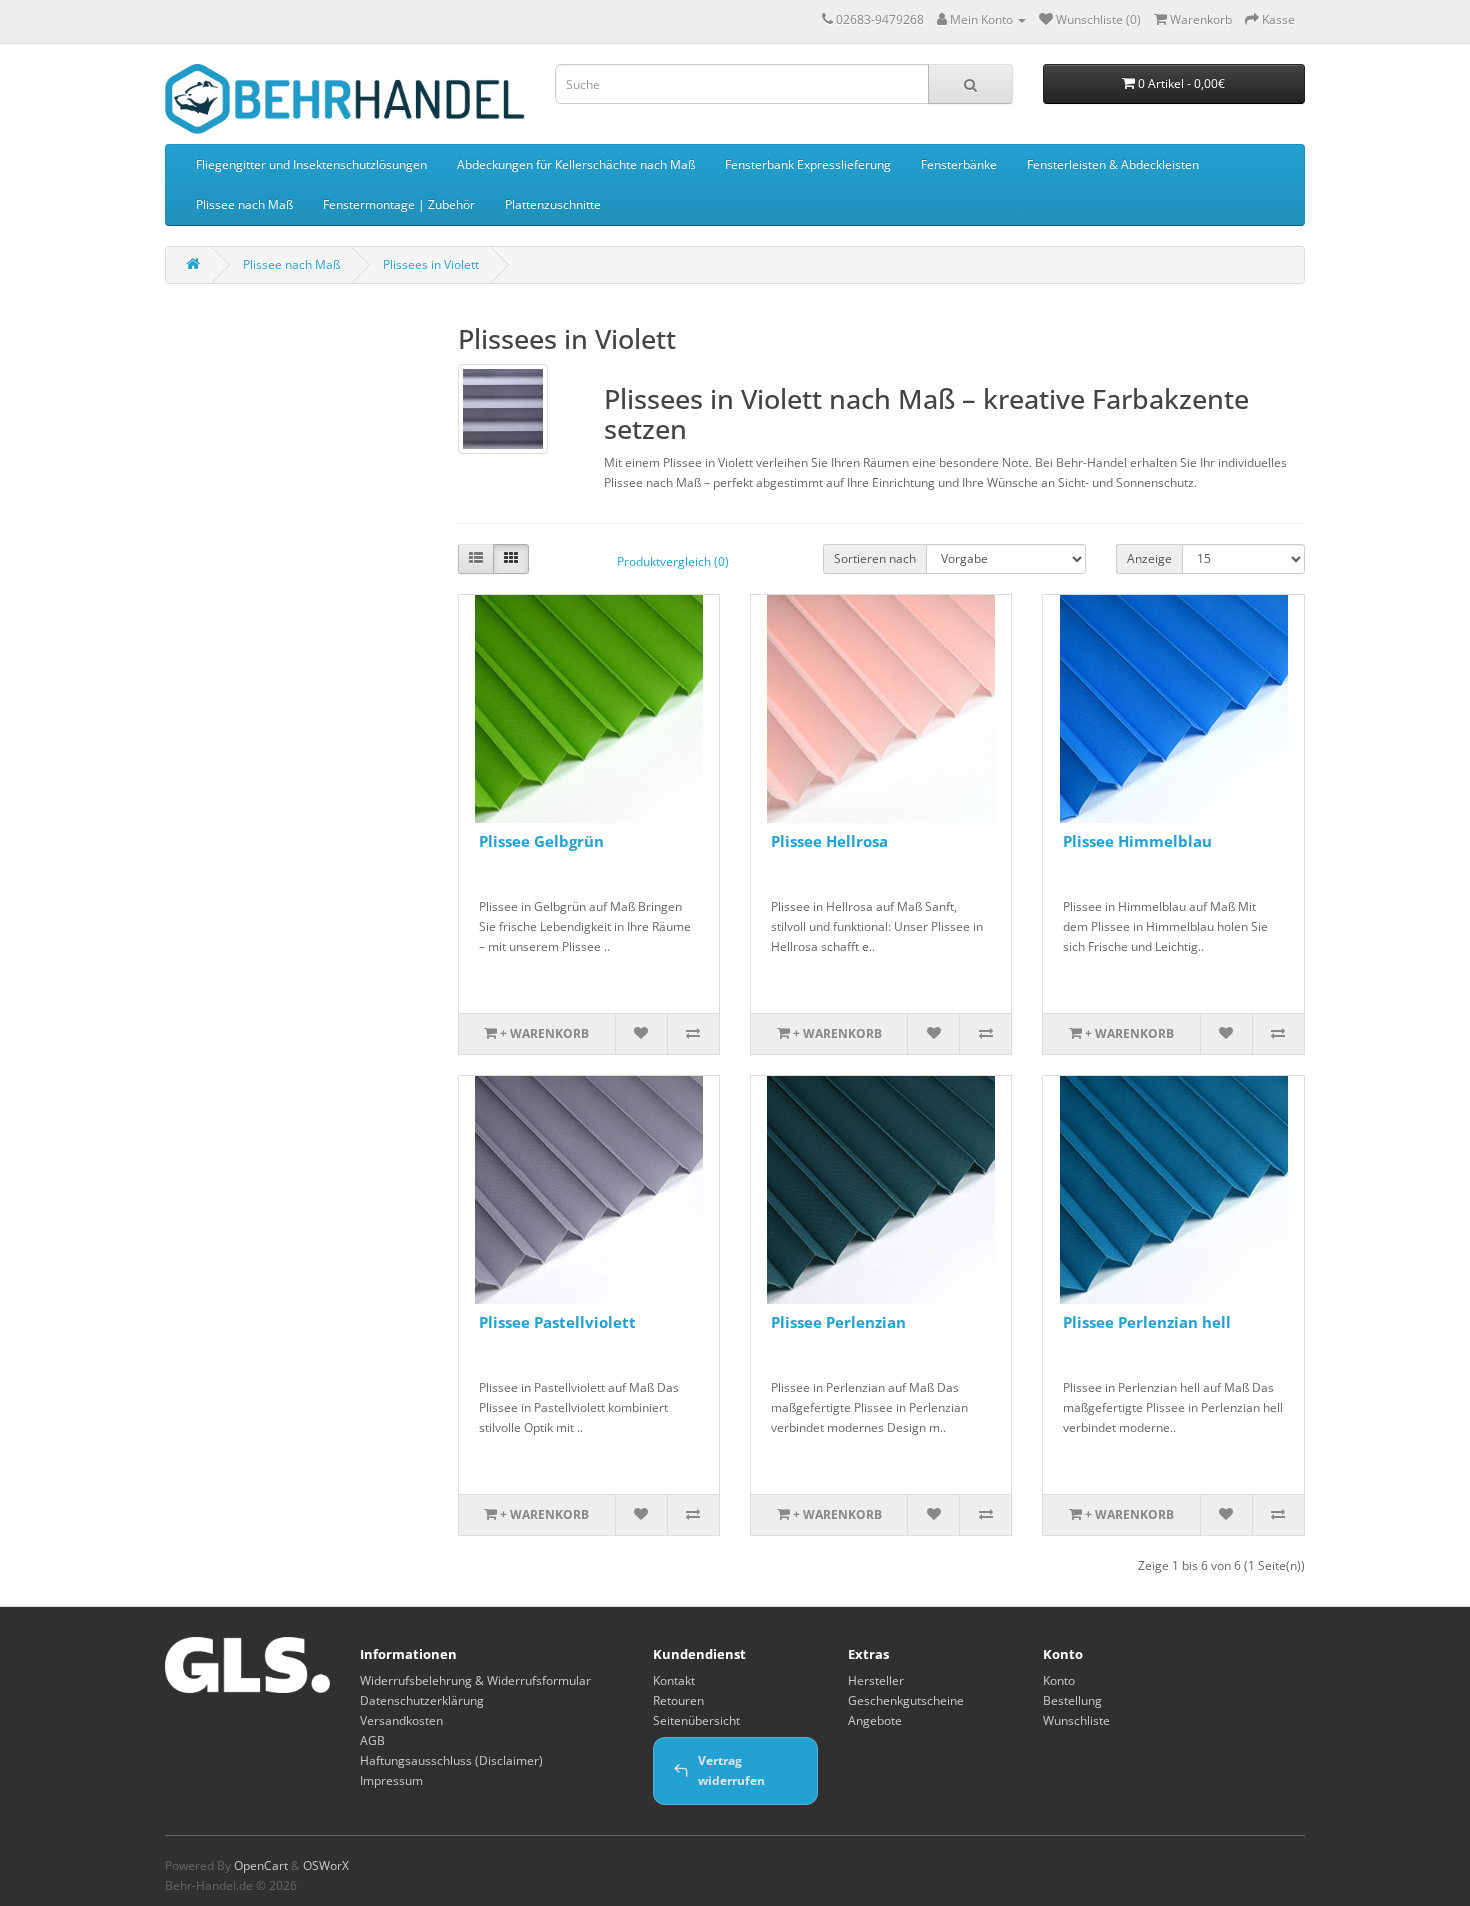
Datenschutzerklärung (422, 1700)
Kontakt (674, 1680)
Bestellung (1072, 1700)
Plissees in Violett (431, 264)
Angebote (875, 1720)
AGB (372, 1740)
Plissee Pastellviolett (557, 1322)
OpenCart (261, 1865)
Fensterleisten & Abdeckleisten (1113, 164)
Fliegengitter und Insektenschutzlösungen (311, 164)
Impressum (391, 1780)
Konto (1059, 1680)
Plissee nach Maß (244, 204)
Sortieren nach (875, 558)
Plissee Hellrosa (829, 841)
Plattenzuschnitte (553, 204)
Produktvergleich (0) (673, 561)
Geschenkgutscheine (906, 1700)
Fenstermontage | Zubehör (399, 204)
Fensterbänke (959, 164)
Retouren (678, 1700)
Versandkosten (401, 1720)
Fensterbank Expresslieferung (808, 164)
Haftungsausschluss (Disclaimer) (451, 1760)
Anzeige (1149, 558)
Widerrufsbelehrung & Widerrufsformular (475, 1680)
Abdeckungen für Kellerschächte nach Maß (576, 164)
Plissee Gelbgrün (541, 841)
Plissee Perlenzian (838, 1322)
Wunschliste (1076, 1720)
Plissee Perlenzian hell (1147, 1322)
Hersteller (876, 1680)
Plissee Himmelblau (1137, 841)
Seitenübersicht (696, 1720)
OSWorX (326, 1865)
